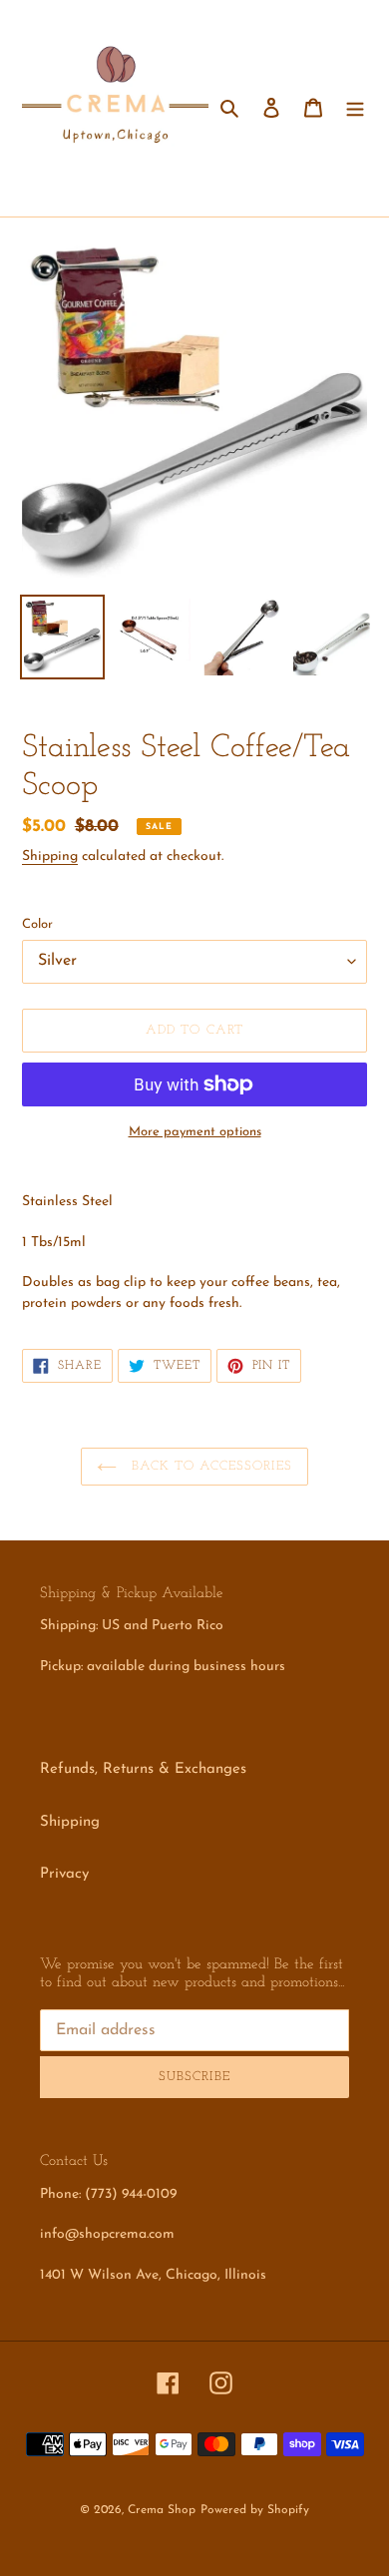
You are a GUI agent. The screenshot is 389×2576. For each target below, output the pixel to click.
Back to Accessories (210, 1466)
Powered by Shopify (255, 2510)
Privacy (64, 1874)
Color (37, 924)
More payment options (195, 1132)
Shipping (50, 857)
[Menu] (355, 108)
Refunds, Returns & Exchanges (143, 1769)
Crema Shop (162, 2510)
